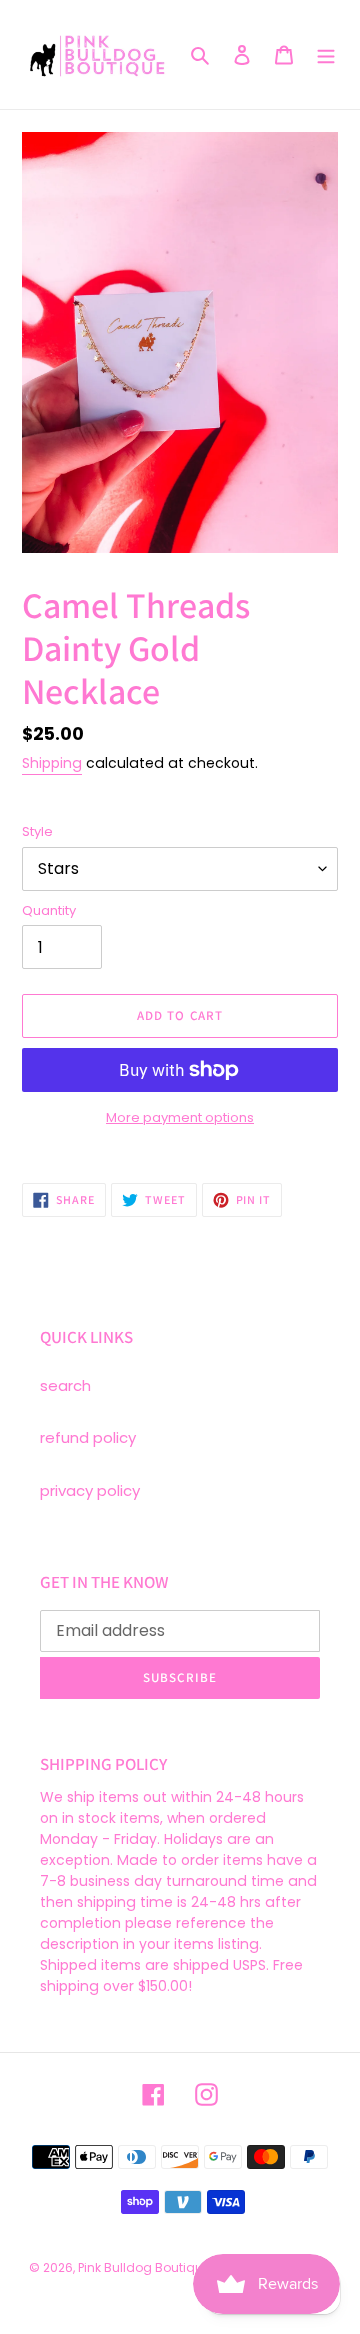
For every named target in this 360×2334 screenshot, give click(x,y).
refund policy (88, 1437)
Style (37, 831)
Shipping (52, 763)
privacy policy (90, 1490)
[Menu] (326, 54)
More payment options (180, 1117)
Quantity (49, 910)
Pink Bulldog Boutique (144, 2267)
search (65, 1385)
